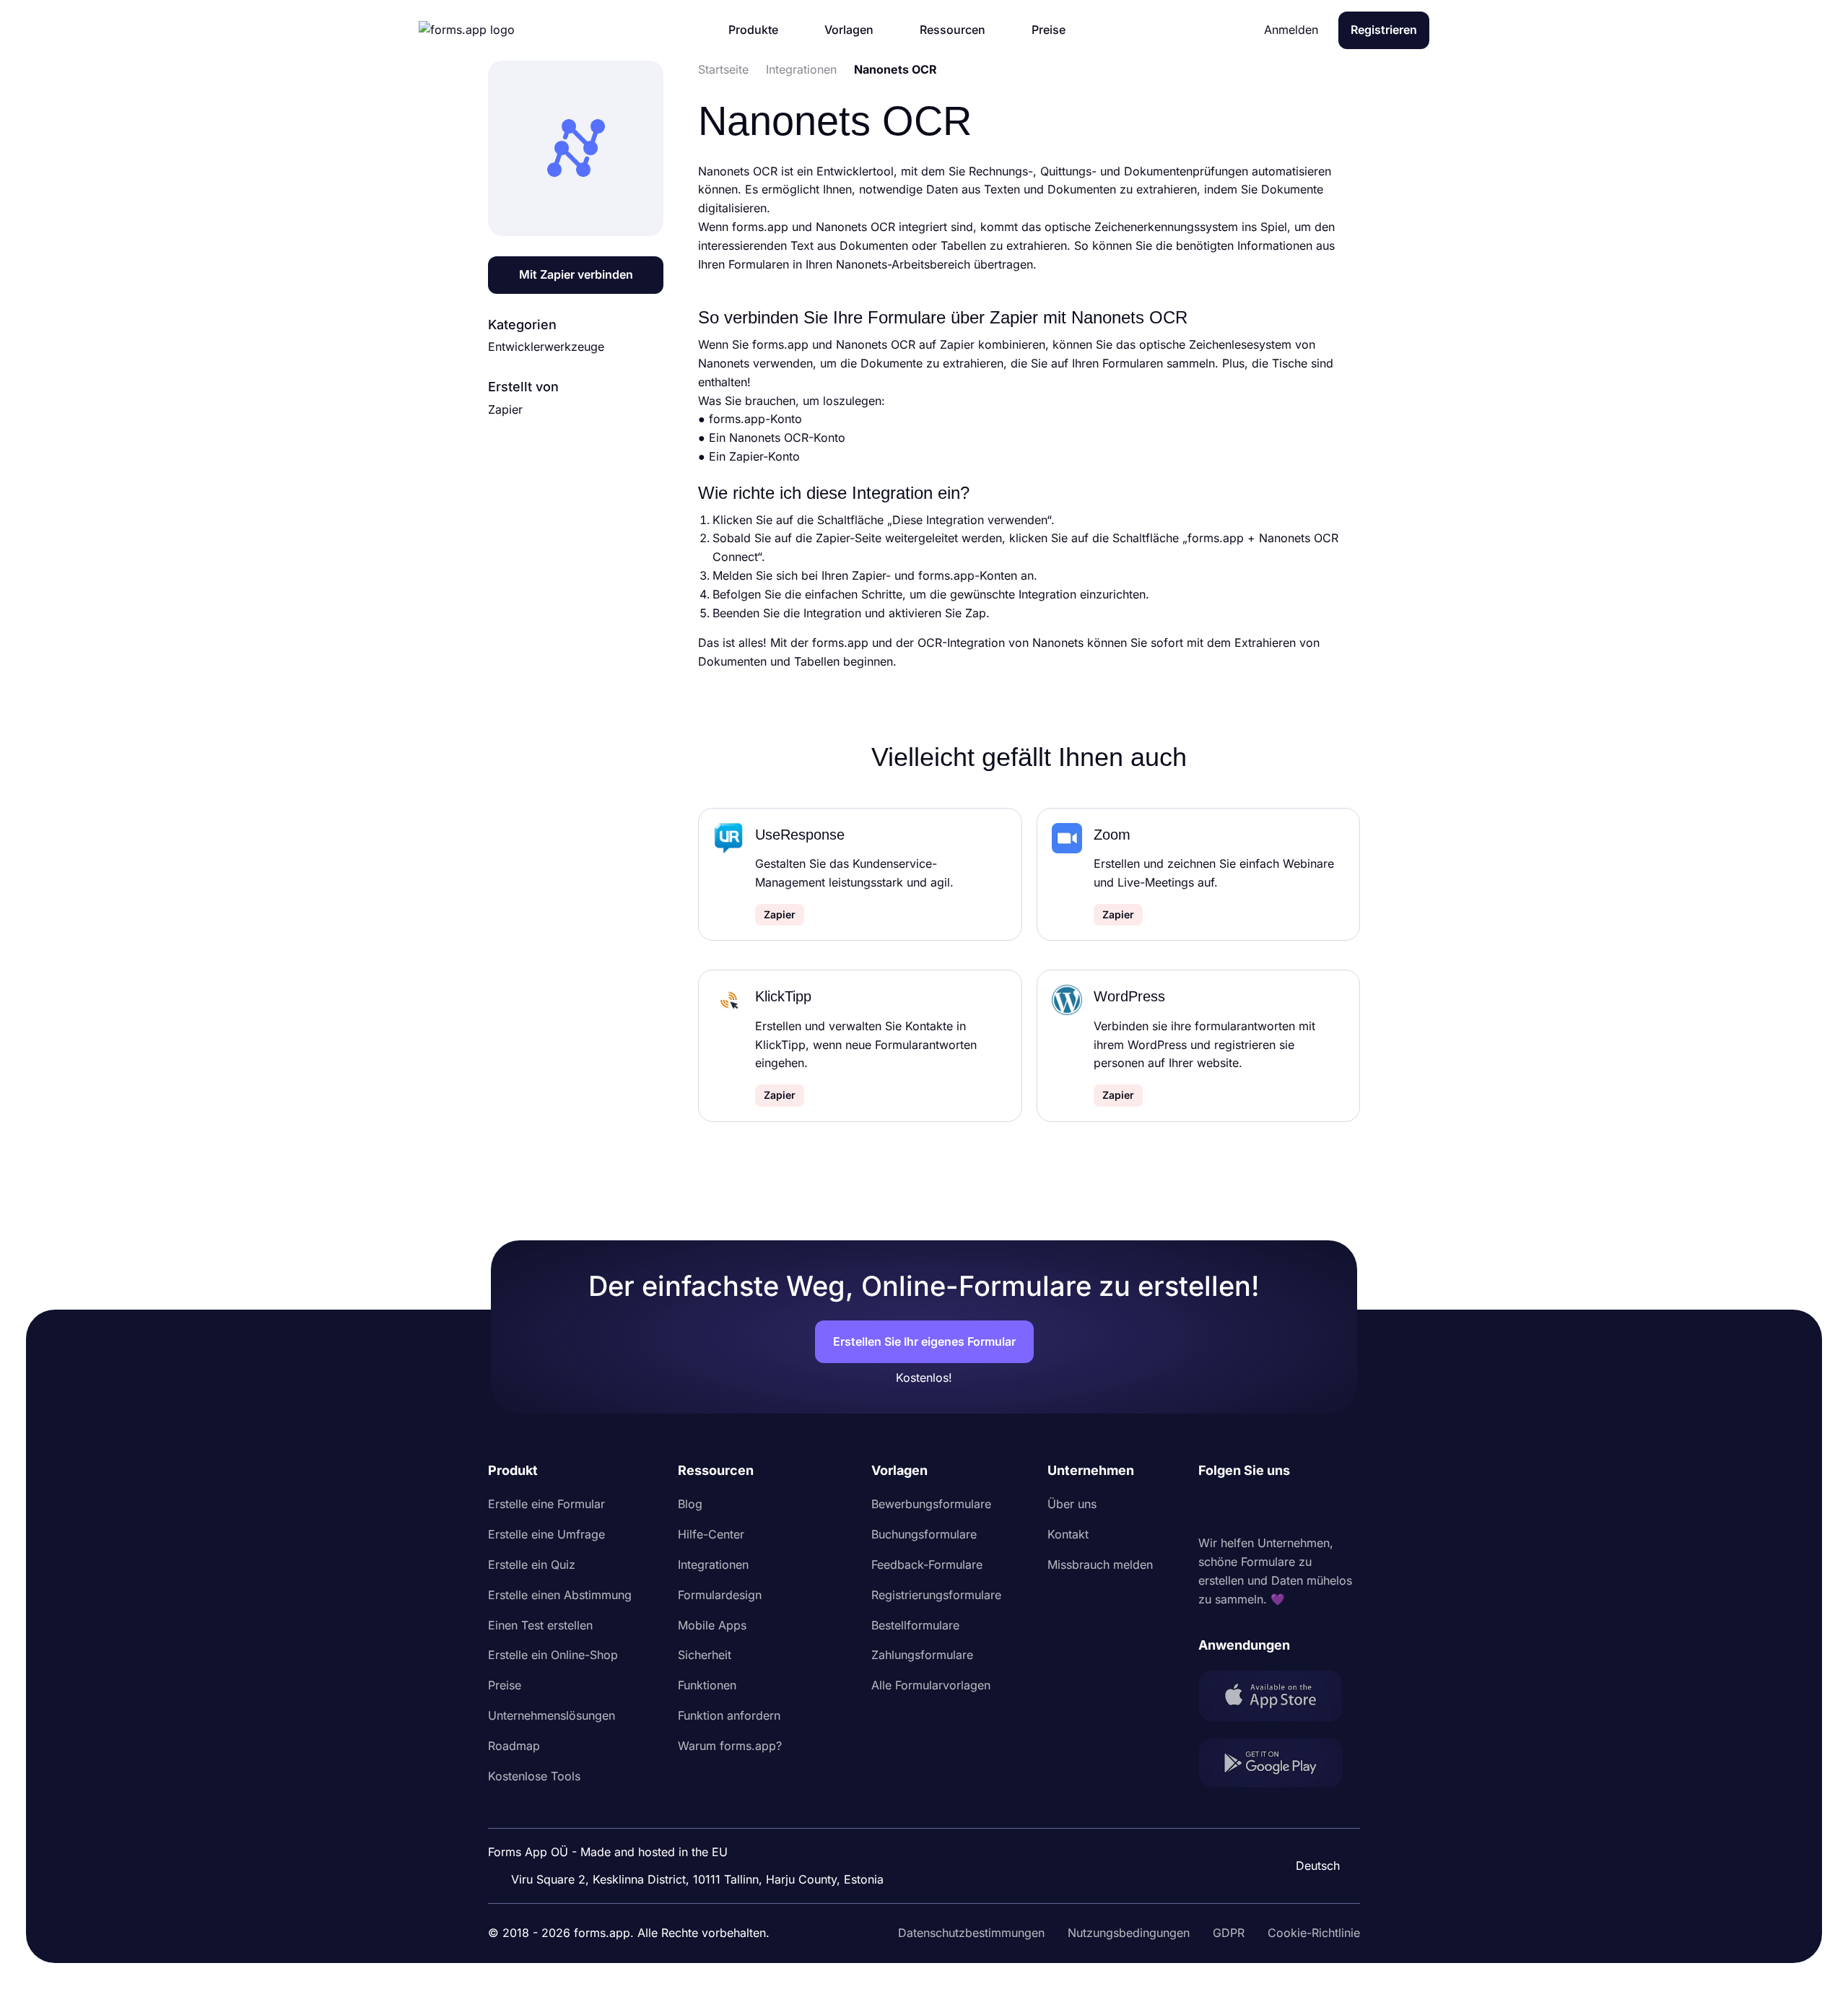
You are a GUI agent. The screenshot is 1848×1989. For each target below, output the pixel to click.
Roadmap (514, 1746)
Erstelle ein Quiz (532, 1564)
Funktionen (707, 1685)
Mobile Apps (712, 1625)
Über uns (1072, 1504)
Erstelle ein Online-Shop (553, 1655)
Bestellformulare (915, 1625)
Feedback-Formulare (927, 1564)
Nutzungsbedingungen (1129, 1933)
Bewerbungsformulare (931, 1504)
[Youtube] (1305, 1507)
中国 (1311, 1827)
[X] (1273, 1507)
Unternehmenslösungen (552, 1715)
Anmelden (1291, 30)
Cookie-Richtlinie (1314, 1933)
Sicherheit (705, 1655)
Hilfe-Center (711, 1534)
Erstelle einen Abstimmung (560, 1595)
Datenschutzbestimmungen (971, 1933)
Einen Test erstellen (540, 1625)
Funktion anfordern (729, 1715)
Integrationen (713, 1564)
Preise (505, 1685)
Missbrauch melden (1100, 1564)
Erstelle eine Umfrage (546, 1534)
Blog (690, 1504)
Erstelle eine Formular (546, 1504)
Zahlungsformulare (922, 1655)
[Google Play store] (1279, 1766)
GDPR (1229, 1933)
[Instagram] (1242, 1507)
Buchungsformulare (924, 1534)
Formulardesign (720, 1595)
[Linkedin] (1210, 1507)
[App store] (1279, 1698)
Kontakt (1068, 1534)
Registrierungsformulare (936, 1595)
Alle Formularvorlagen (931, 1685)
